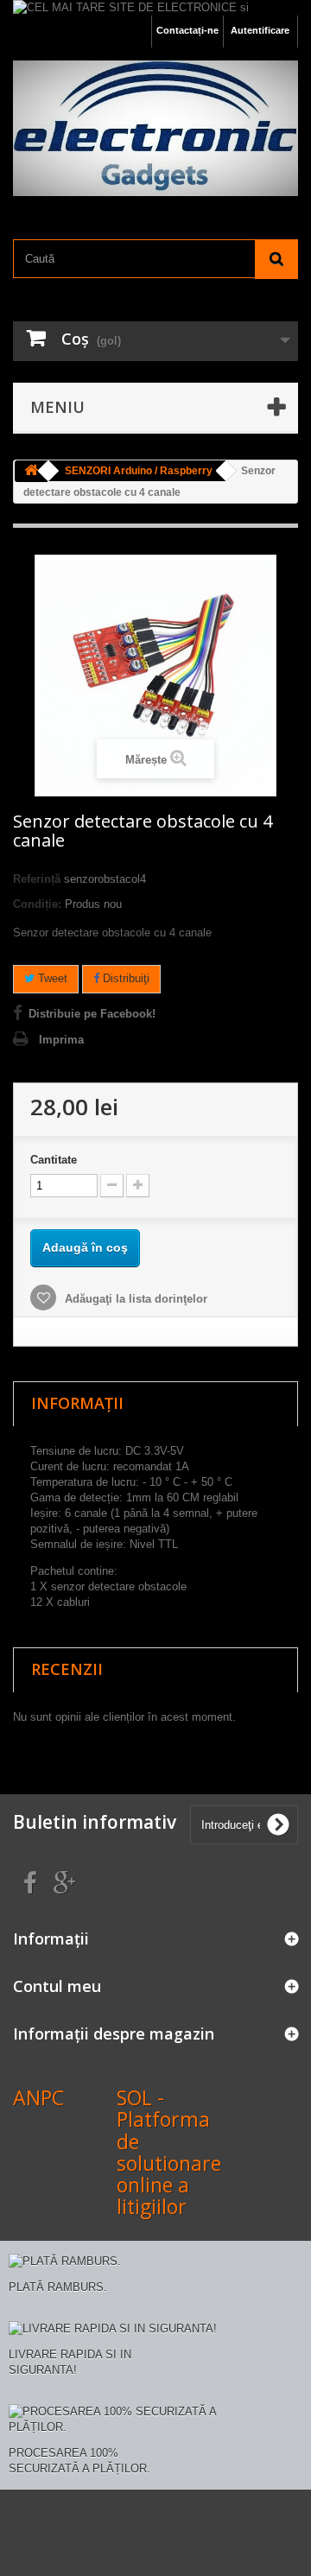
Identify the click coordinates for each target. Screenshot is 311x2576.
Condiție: (37, 904)
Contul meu (57, 1986)
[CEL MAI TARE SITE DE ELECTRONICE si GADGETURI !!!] (155, 8)
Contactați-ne (187, 30)
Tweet (51, 978)
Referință (37, 879)
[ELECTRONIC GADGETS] (155, 128)
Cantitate (54, 1160)
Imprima (61, 1040)
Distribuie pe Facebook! (92, 1014)
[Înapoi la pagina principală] (31, 471)
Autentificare (260, 30)
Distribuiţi (124, 978)
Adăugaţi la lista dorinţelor (134, 1299)
